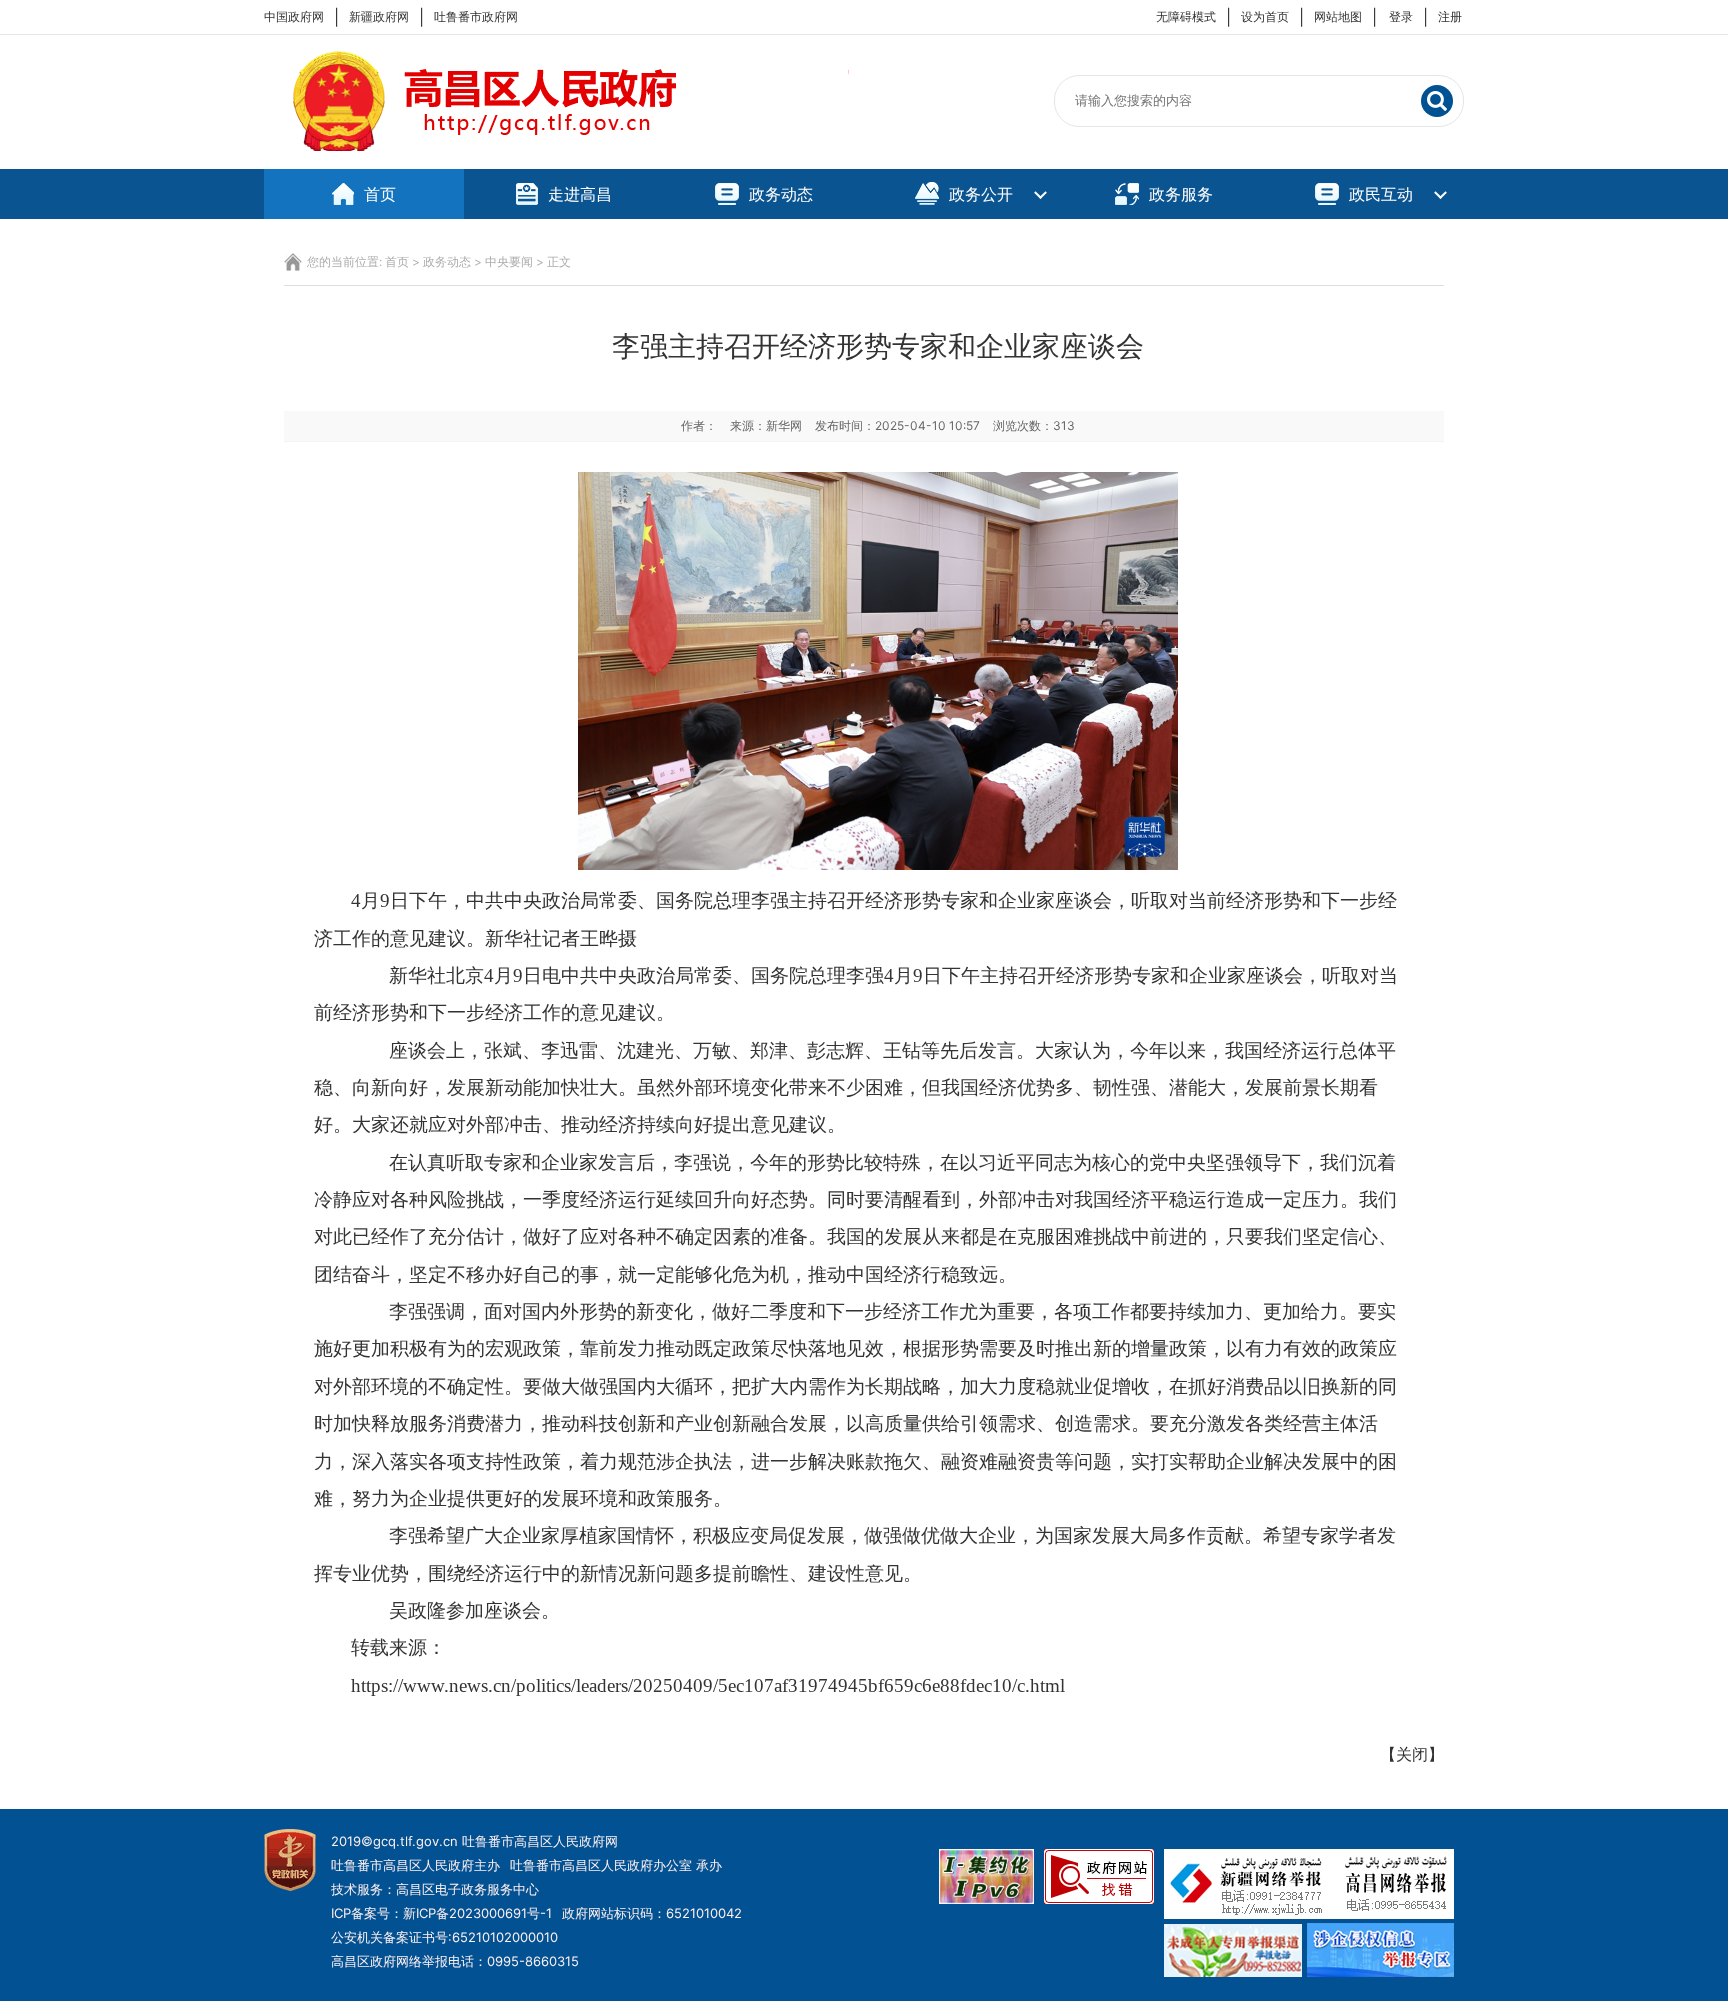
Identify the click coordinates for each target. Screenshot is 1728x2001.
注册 (1450, 16)
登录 (1401, 16)
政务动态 (781, 194)
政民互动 (1381, 194)
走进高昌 (580, 194)
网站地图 (1338, 16)
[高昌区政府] (557, 159)
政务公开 (981, 194)
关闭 (1412, 1754)
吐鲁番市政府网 (476, 16)
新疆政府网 (379, 16)
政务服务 (1181, 194)
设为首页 (1265, 16)
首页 (380, 194)
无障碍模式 (1186, 16)
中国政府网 (294, 16)
